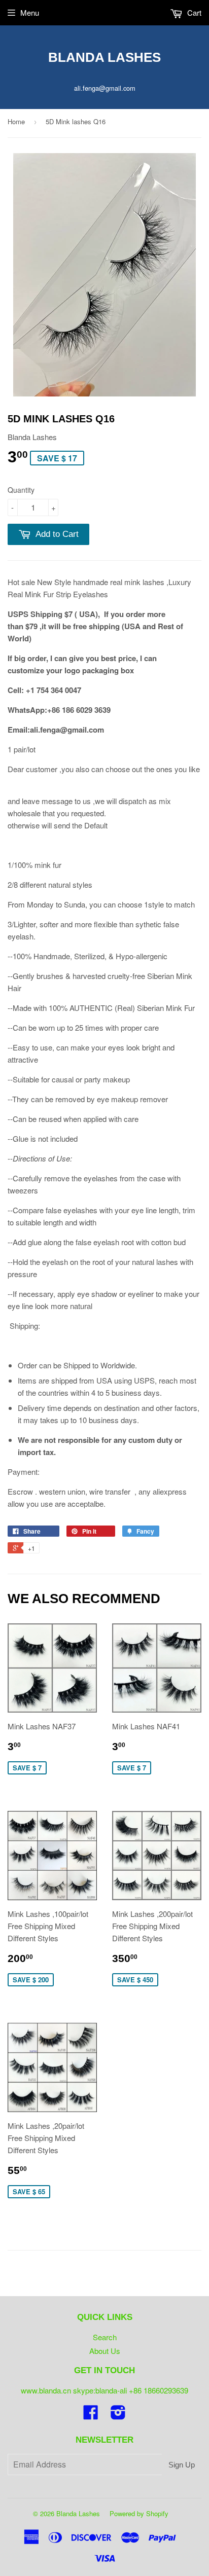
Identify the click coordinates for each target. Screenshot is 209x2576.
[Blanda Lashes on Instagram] (118, 2415)
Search (105, 2337)
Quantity (21, 490)
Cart (193, 12)
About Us (105, 2351)
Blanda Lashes (104, 57)
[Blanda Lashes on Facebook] (91, 2415)
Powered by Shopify (139, 2513)
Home (16, 121)
